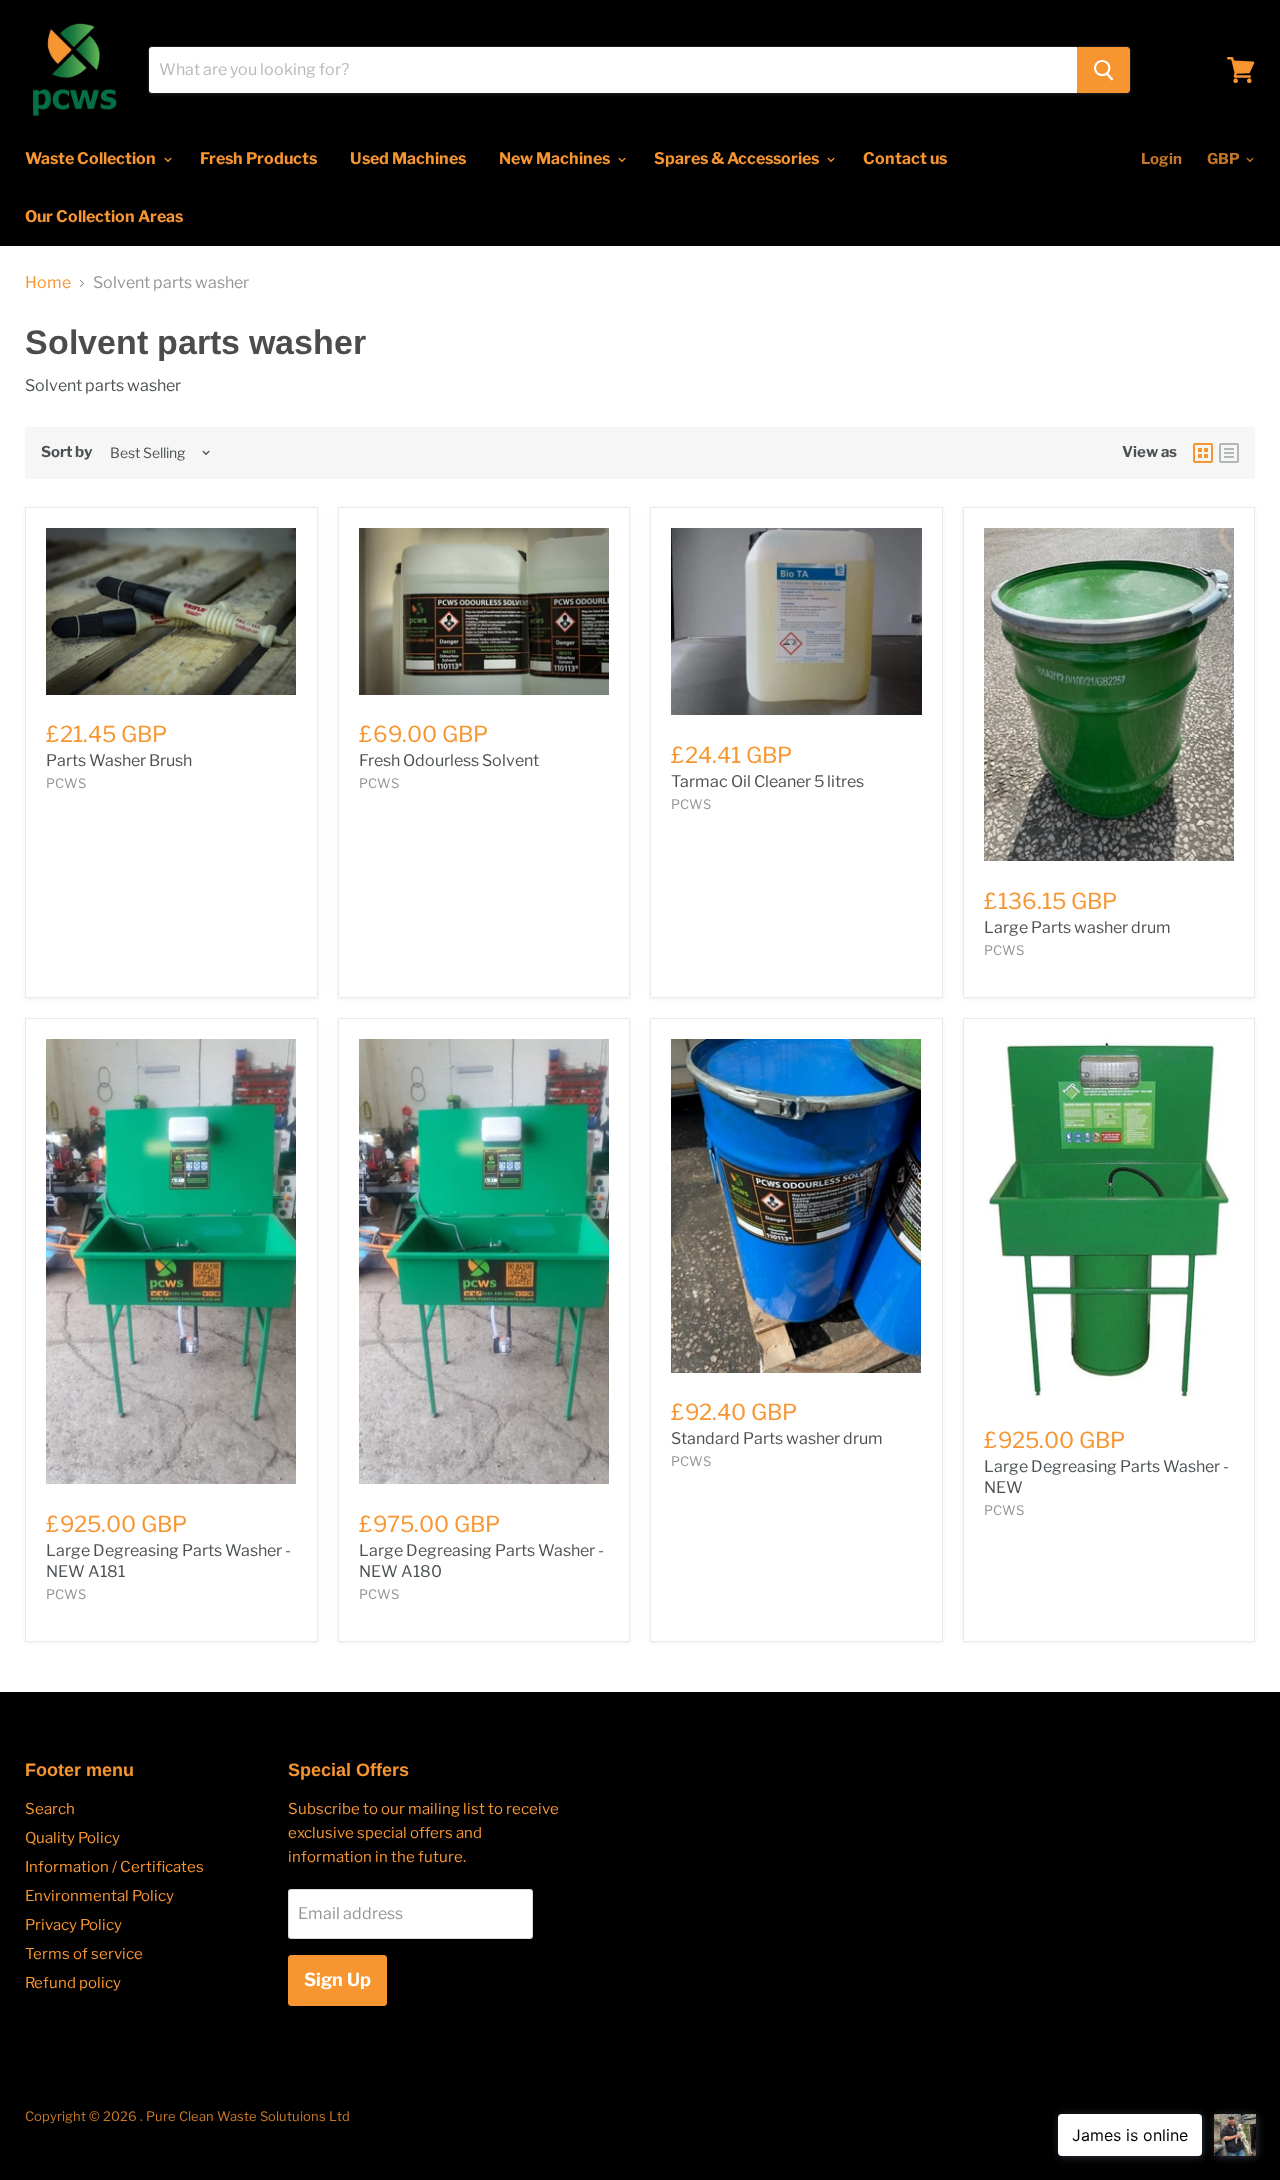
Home (48, 283)
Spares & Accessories (738, 158)
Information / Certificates (114, 1867)
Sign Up (337, 1979)
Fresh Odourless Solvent (449, 760)
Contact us (905, 158)
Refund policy (73, 1983)
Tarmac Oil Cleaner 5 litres (767, 781)
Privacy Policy (73, 1925)
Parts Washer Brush (119, 760)
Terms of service (84, 1954)
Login (1161, 159)
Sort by (66, 452)
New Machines (556, 158)
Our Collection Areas (104, 216)
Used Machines (408, 158)
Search (50, 1809)
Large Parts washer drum (1077, 927)
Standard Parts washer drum (777, 1438)
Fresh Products (258, 158)
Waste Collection (92, 158)
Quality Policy (72, 1838)
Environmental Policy (99, 1896)
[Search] (1103, 70)
